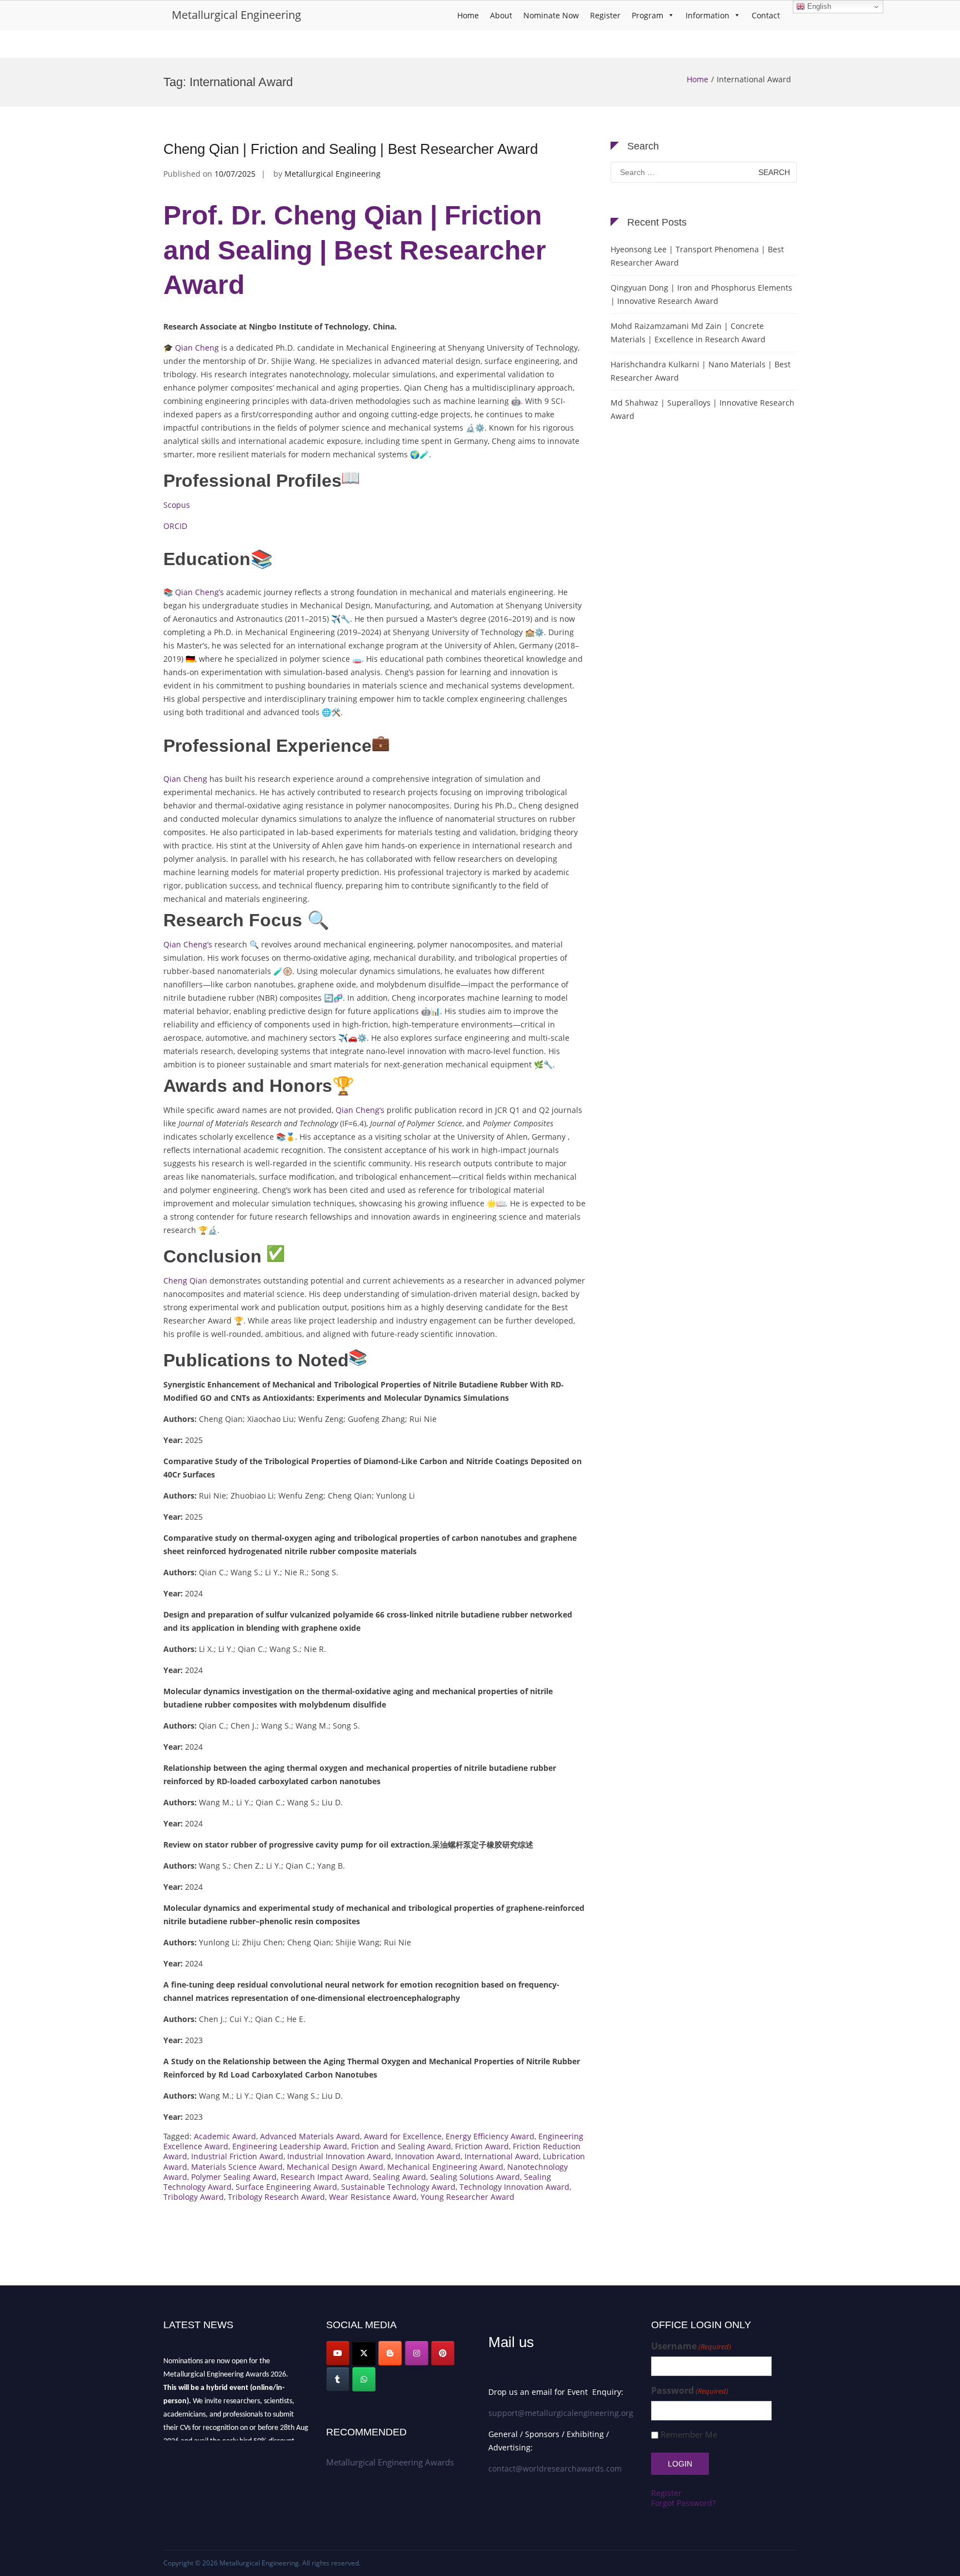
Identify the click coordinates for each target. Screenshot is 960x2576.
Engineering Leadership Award (290, 2146)
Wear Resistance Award (373, 2197)
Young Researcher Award (467, 2197)
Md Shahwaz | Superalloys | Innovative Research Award (702, 409)
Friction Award (482, 2146)
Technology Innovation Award (514, 2187)
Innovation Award (428, 2156)
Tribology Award (194, 2197)
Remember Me (689, 2435)
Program (647, 15)
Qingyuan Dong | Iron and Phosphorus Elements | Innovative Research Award (701, 294)
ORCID (175, 526)
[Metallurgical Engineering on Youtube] (338, 2353)
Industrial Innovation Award (339, 2156)
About (501, 15)
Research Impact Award (325, 2177)
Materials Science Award (237, 2167)
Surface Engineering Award (286, 2187)
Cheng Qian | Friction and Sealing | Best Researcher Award (351, 149)
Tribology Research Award (276, 2197)
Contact (766, 15)
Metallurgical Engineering (236, 15)
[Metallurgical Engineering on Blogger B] (390, 2353)
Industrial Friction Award (237, 2156)
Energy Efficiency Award (490, 2136)
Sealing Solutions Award (475, 2177)
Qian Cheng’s (199, 592)
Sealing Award (399, 2177)
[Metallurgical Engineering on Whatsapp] (364, 2379)
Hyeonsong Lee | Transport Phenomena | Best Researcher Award (697, 256)
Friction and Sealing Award (401, 2146)
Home (468, 15)
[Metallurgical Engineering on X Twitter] (364, 2353)
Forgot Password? (683, 2503)
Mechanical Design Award (335, 2167)
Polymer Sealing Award (234, 2177)
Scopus (177, 505)
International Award (502, 2156)
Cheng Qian (185, 1280)
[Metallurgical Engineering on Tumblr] (338, 2379)
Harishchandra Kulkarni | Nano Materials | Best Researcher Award (701, 371)
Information (707, 15)
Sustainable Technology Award (398, 2187)
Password (690, 2391)
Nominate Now (551, 15)
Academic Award (225, 2136)
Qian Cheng (197, 348)
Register (605, 15)
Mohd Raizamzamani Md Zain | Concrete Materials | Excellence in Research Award (688, 333)
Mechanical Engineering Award (445, 2167)
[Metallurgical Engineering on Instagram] (417, 2353)
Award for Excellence (403, 2136)
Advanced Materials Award (310, 2136)
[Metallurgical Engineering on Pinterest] (443, 2353)
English (818, 6)
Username (691, 2346)
